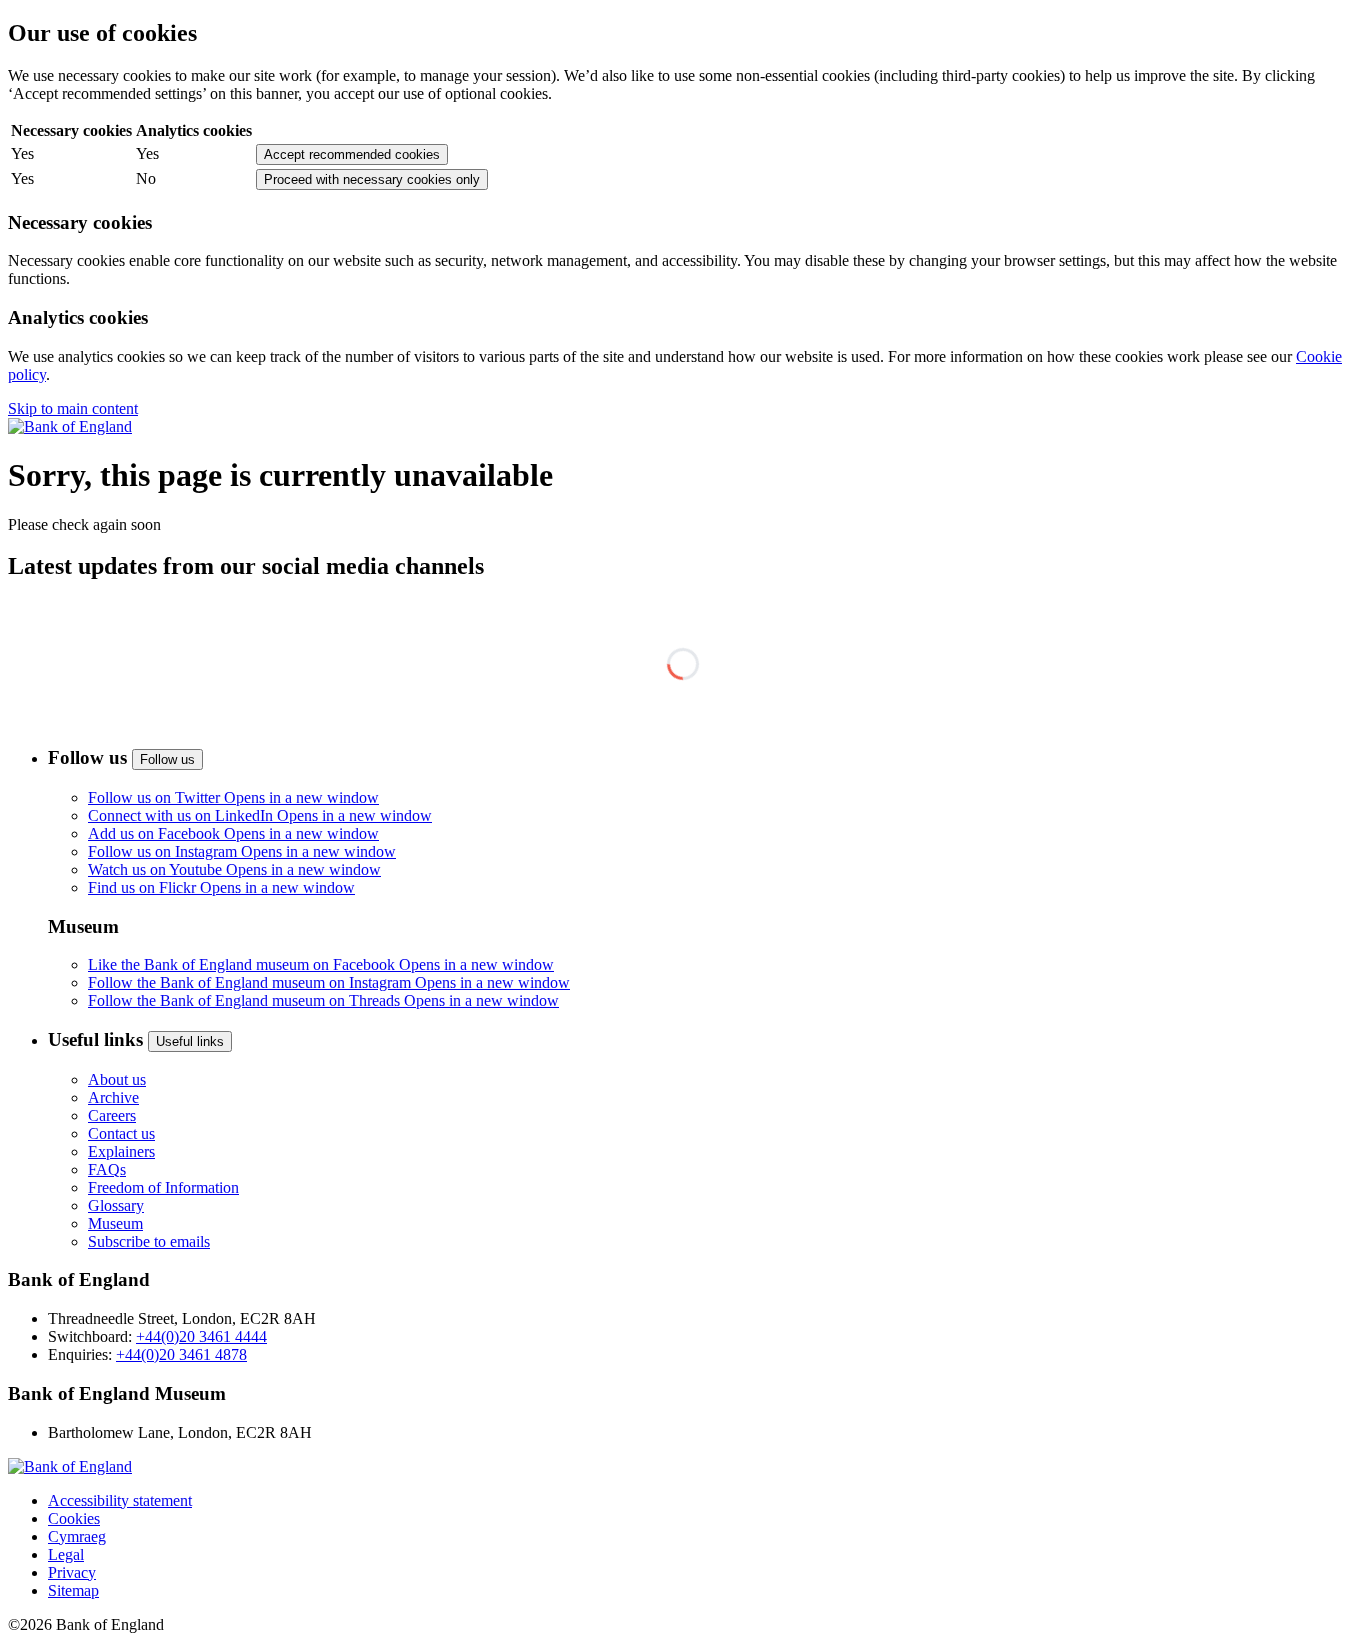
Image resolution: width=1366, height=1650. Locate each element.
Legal (66, 1554)
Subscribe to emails (149, 1241)
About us (117, 1079)
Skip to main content (73, 408)
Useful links (190, 1041)
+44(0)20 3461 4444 (201, 1336)
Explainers (121, 1151)
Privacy (72, 1572)
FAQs (107, 1169)
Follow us (167, 759)
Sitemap (73, 1590)
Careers (112, 1115)
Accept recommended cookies (352, 154)
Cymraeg (77, 1536)
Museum (115, 1223)
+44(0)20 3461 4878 (181, 1354)
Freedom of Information (163, 1187)
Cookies (74, 1518)
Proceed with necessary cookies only (372, 179)
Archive (113, 1097)
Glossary (116, 1205)
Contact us (121, 1133)
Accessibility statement (120, 1500)
